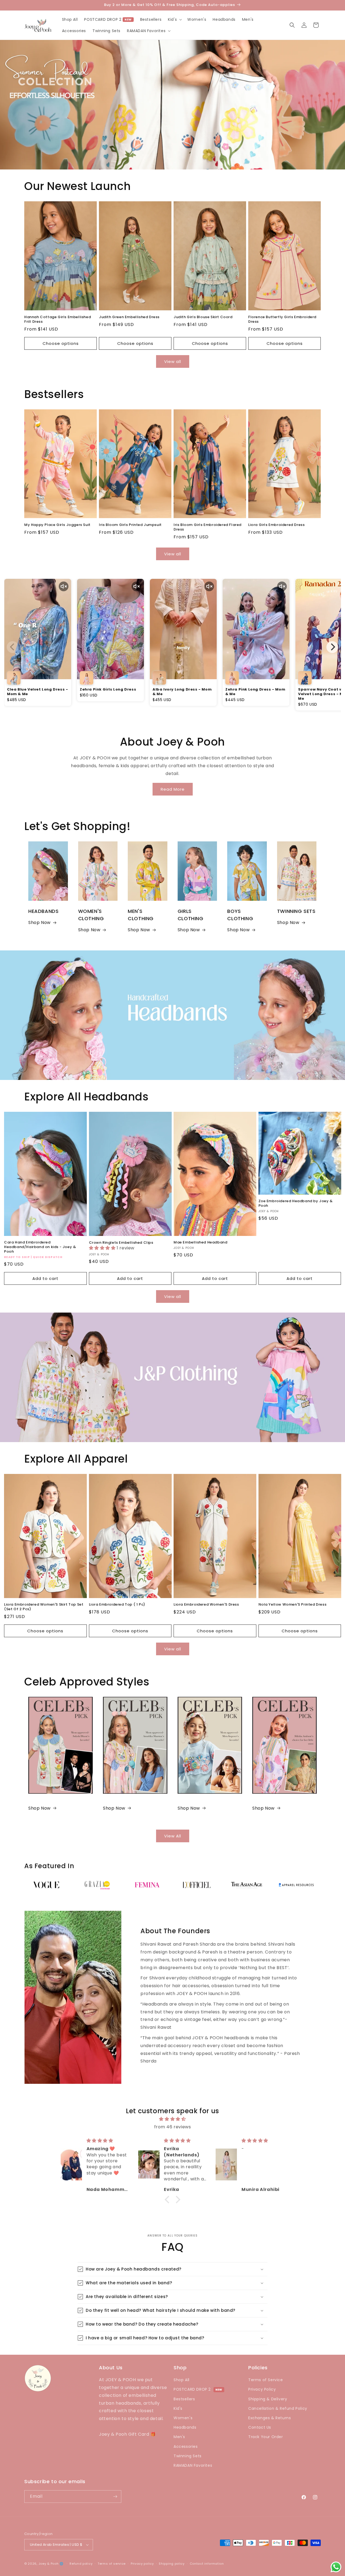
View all (173, 361)
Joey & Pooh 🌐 (51, 2564)
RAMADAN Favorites (193, 2465)
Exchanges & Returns (270, 2418)
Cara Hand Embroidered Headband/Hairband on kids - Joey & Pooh (40, 1247)
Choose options (61, 343)
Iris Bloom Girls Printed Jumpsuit (130, 525)
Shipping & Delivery (268, 2399)
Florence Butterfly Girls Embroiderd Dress (282, 320)
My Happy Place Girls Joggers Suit (57, 525)
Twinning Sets (188, 2456)
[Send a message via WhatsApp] (336, 2567)
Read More (173, 789)
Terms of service (112, 2564)
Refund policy (81, 2564)
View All (173, 1836)
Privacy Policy (262, 2389)
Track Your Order (266, 2437)
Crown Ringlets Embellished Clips (121, 1243)
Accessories (186, 2446)
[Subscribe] (115, 2497)
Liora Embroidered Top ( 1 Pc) (117, 1605)
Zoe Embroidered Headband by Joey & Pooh (296, 1204)
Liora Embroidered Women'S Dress (206, 1605)
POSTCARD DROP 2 (108, 19)
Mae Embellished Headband (200, 1243)
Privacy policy (142, 2564)
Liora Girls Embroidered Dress (276, 525)
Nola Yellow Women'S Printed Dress (293, 1605)
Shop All (182, 2380)
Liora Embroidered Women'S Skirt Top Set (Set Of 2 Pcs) (44, 1607)
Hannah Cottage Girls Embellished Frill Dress (58, 320)
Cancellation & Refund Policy (278, 2408)
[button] (174, 19)
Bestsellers (184, 2399)
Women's (183, 2418)
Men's (179, 2437)
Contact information (207, 2564)
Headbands (185, 2427)
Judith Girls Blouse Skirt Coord (203, 317)
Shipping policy (172, 2564)
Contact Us (260, 2427)
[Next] (332, 647)
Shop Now (39, 922)
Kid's (178, 2408)
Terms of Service (266, 2380)
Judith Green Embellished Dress (129, 317)
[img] (172, 2119)
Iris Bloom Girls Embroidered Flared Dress (208, 527)
